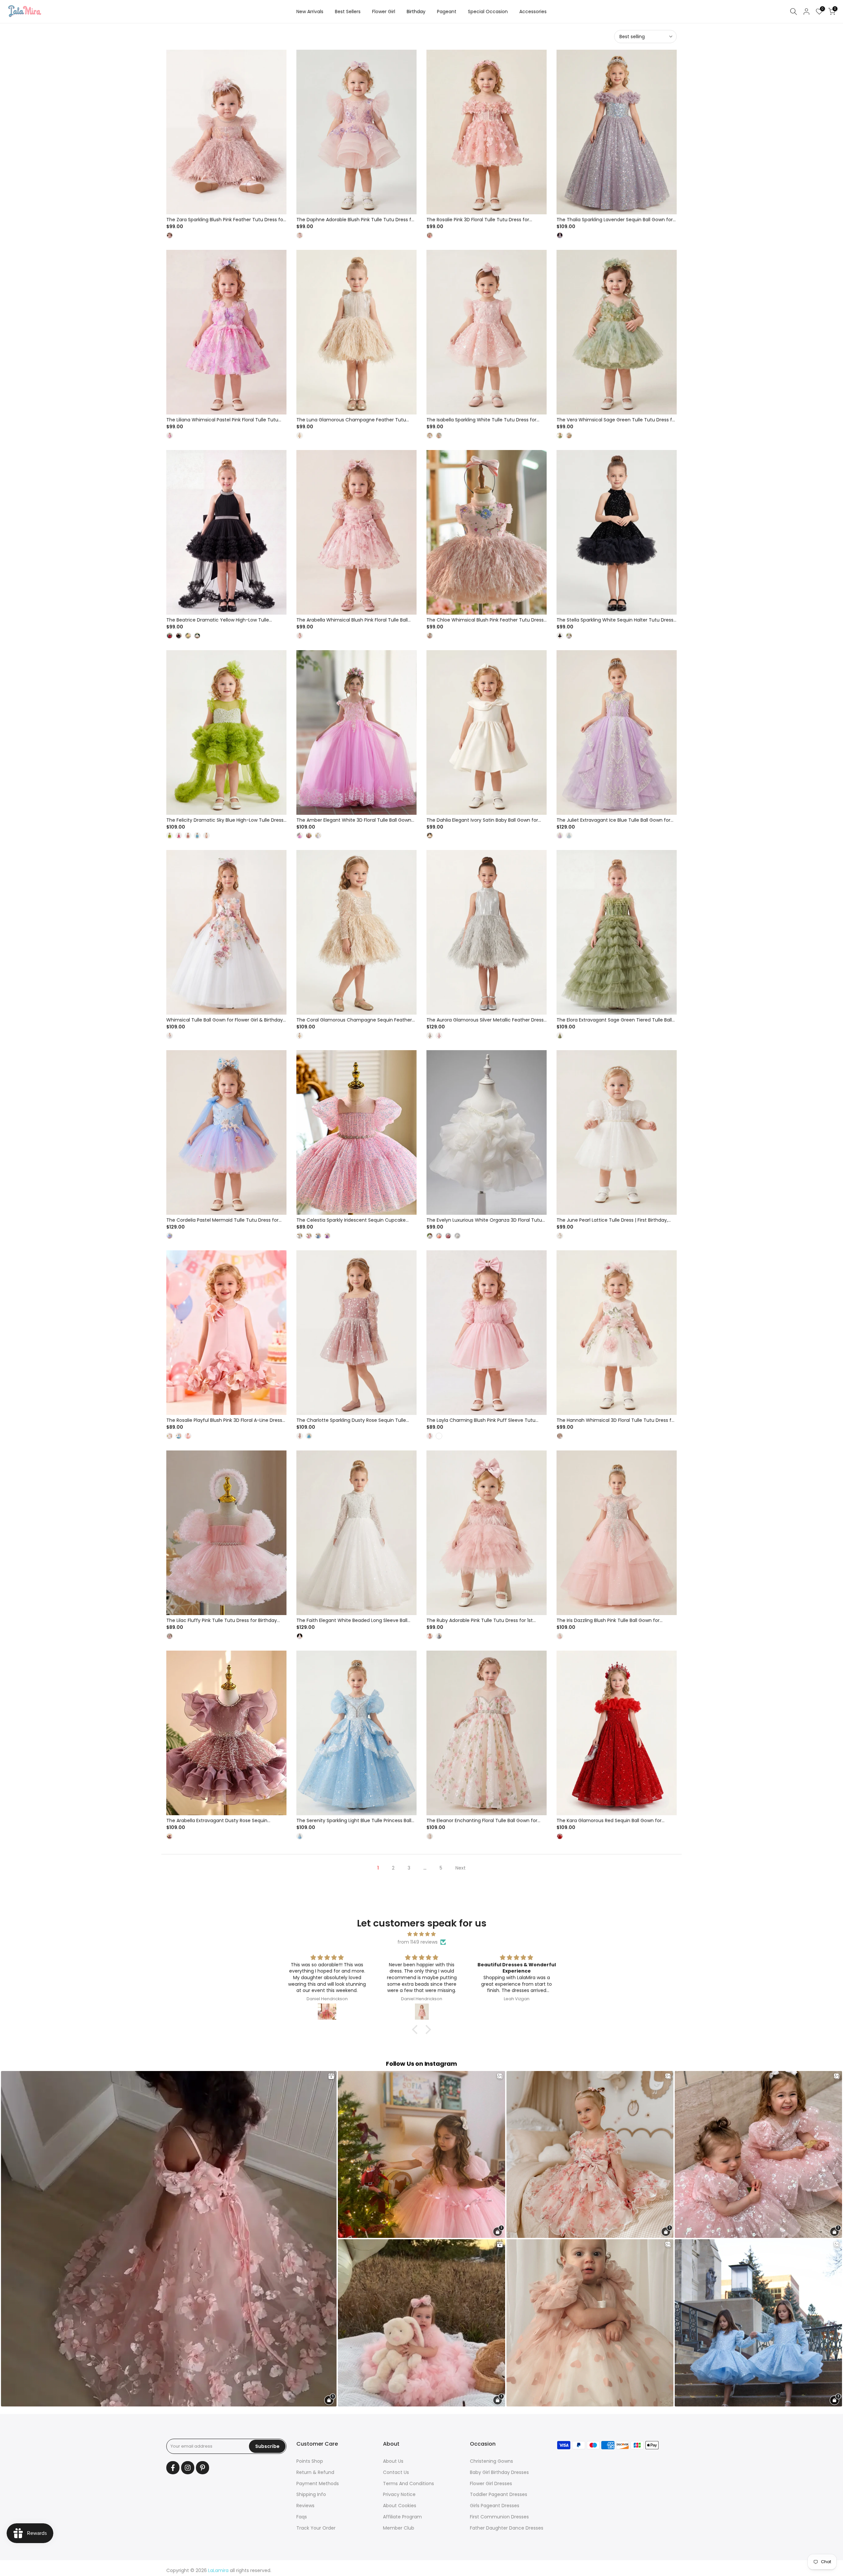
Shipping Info (311, 2494)
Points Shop (310, 2461)
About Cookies (400, 2506)
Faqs (302, 2517)
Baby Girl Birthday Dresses (499, 2472)
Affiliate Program (402, 2517)
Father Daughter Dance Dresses (507, 2528)
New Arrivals (310, 12)
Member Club (399, 2528)
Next (461, 1868)
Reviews (305, 2506)
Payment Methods (318, 2483)
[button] (417, 2030)
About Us (393, 2461)
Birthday (416, 12)
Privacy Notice (399, 2494)
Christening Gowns (491, 2461)
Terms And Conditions (408, 2483)
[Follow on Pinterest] (203, 2468)
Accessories (533, 12)
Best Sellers (348, 12)
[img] (421, 1934)
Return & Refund (315, 2472)
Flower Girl (384, 12)
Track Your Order (316, 2528)
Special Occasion (488, 12)
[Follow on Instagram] (188, 2468)
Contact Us (396, 2472)
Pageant (447, 12)
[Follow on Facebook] (173, 2468)
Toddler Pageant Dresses (499, 2494)
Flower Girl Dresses (491, 2483)
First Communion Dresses (499, 2517)
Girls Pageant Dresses (495, 2506)
